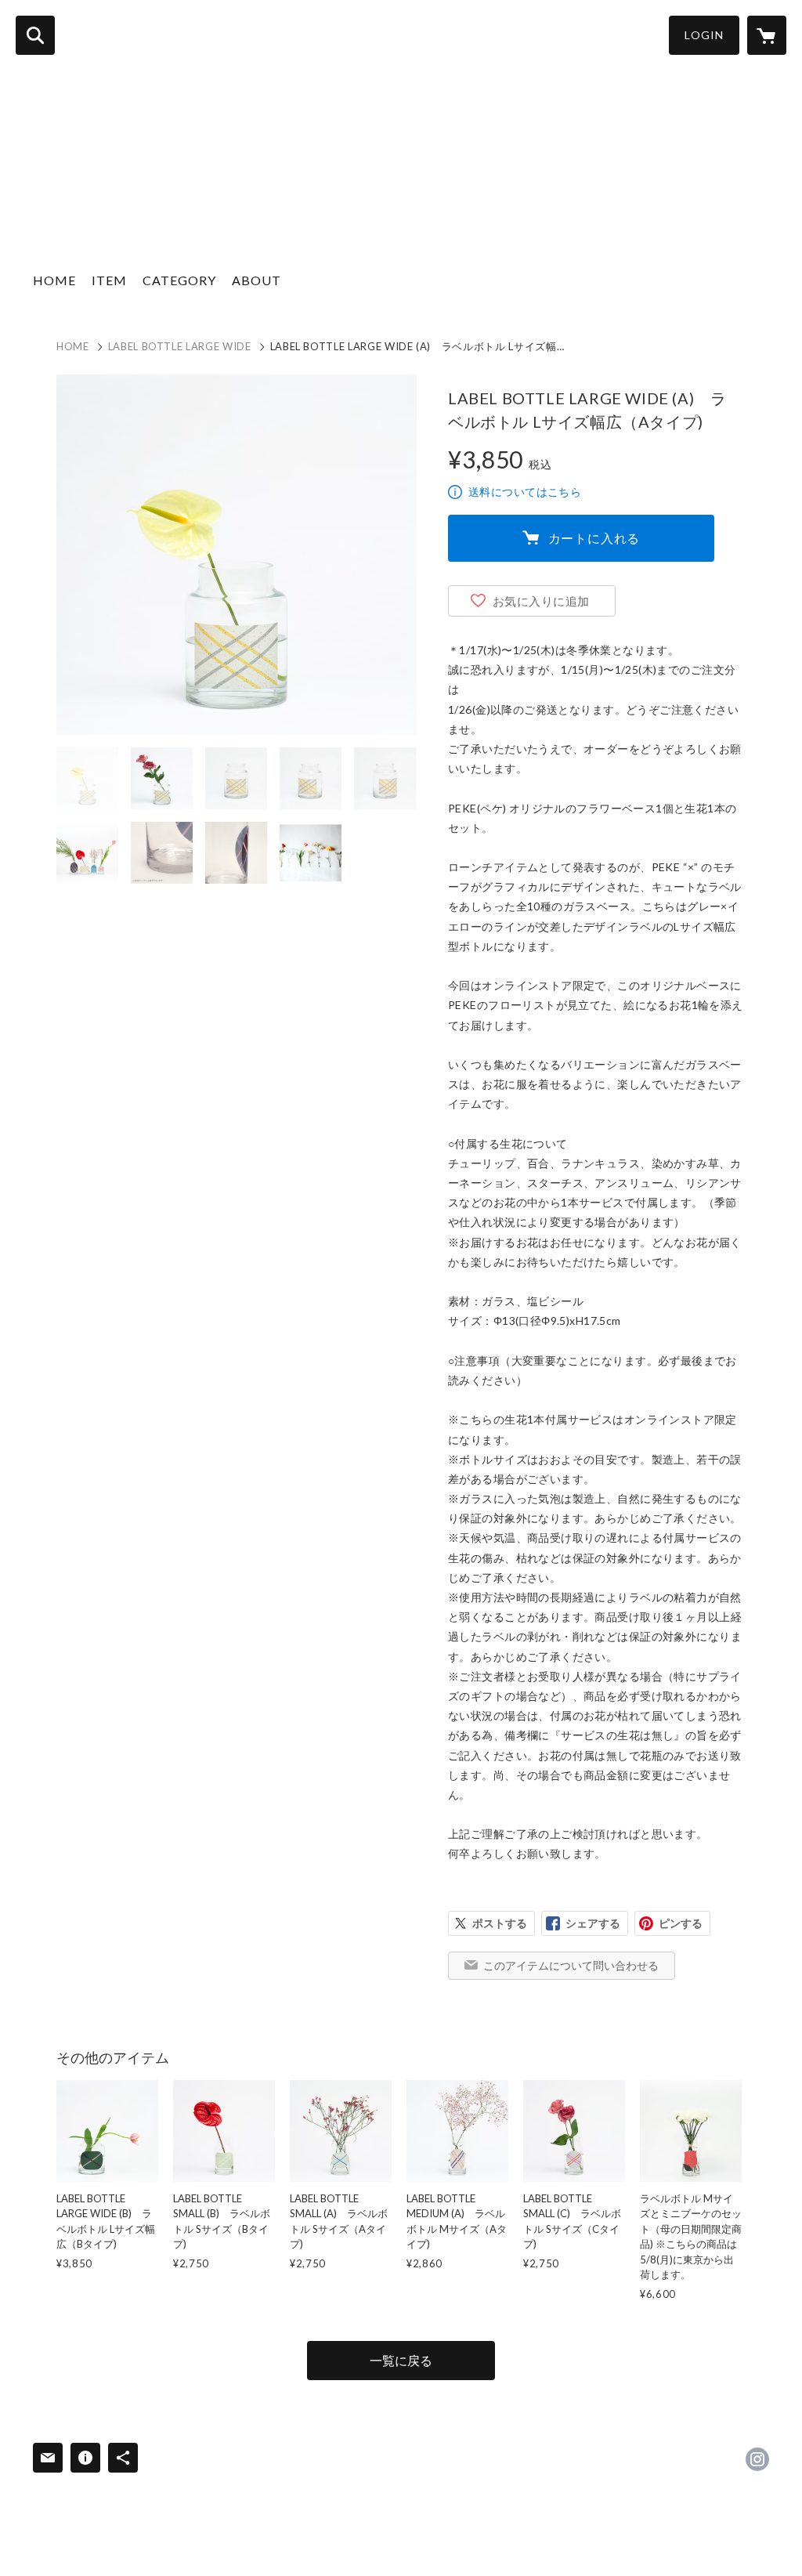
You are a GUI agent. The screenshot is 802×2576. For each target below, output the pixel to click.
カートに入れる (594, 538)
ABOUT (256, 280)
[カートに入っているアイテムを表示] (767, 35)
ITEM (109, 280)
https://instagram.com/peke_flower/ (757, 2459)
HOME (54, 280)
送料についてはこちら (525, 492)
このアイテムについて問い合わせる (571, 1965)
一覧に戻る (401, 2360)
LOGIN (704, 35)
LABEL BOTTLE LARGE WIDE (180, 346)
